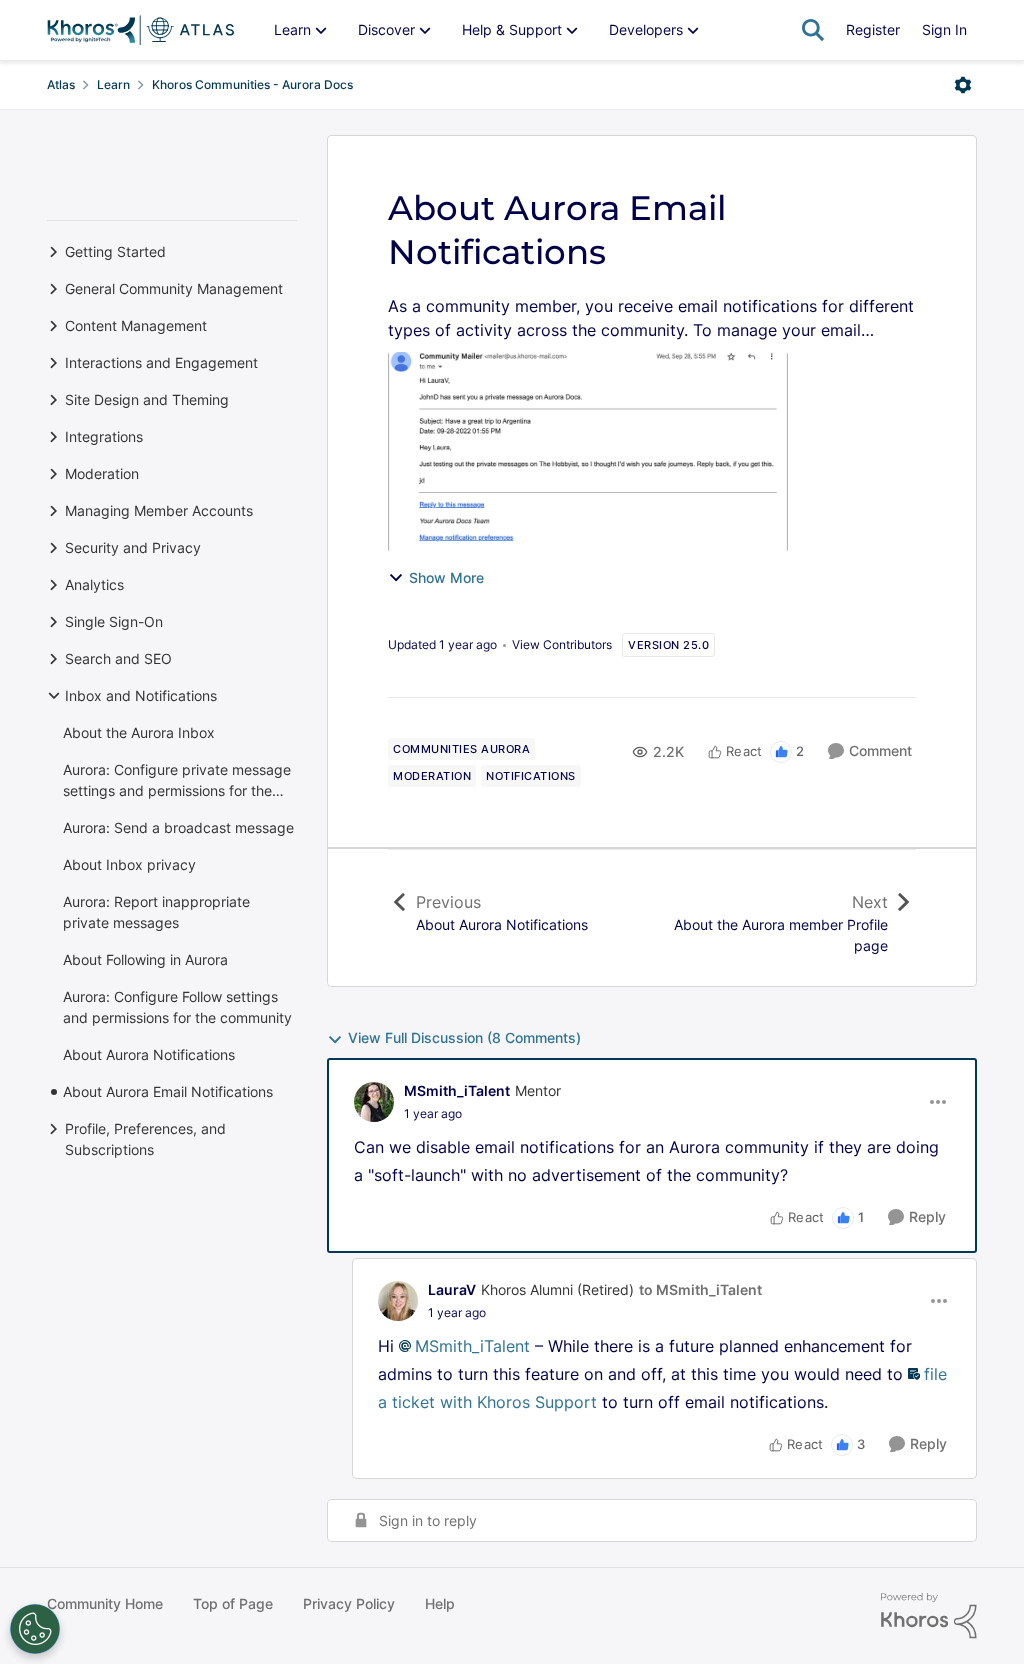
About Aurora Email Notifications (168, 1091)
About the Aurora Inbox (139, 732)
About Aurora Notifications (149, 1054)
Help (440, 1603)
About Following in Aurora (145, 959)
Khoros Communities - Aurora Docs (252, 84)
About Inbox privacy (129, 864)
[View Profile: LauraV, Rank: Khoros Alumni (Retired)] (398, 1301)
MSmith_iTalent (457, 1090)
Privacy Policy (349, 1603)
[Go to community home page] (140, 30)
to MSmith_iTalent (700, 1289)
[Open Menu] (963, 85)
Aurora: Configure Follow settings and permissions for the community (177, 1007)
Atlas (61, 84)
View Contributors (562, 644)
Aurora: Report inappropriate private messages (156, 912)
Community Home (105, 1603)
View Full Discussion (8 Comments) (464, 1037)
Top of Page (233, 1603)
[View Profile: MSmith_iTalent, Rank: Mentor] (374, 1102)
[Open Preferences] (35, 1629)
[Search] (813, 30)
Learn (113, 84)
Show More (446, 577)
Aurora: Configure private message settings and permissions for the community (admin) (177, 781)
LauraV (452, 1289)
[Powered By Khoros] (929, 1616)
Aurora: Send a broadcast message (178, 827)
